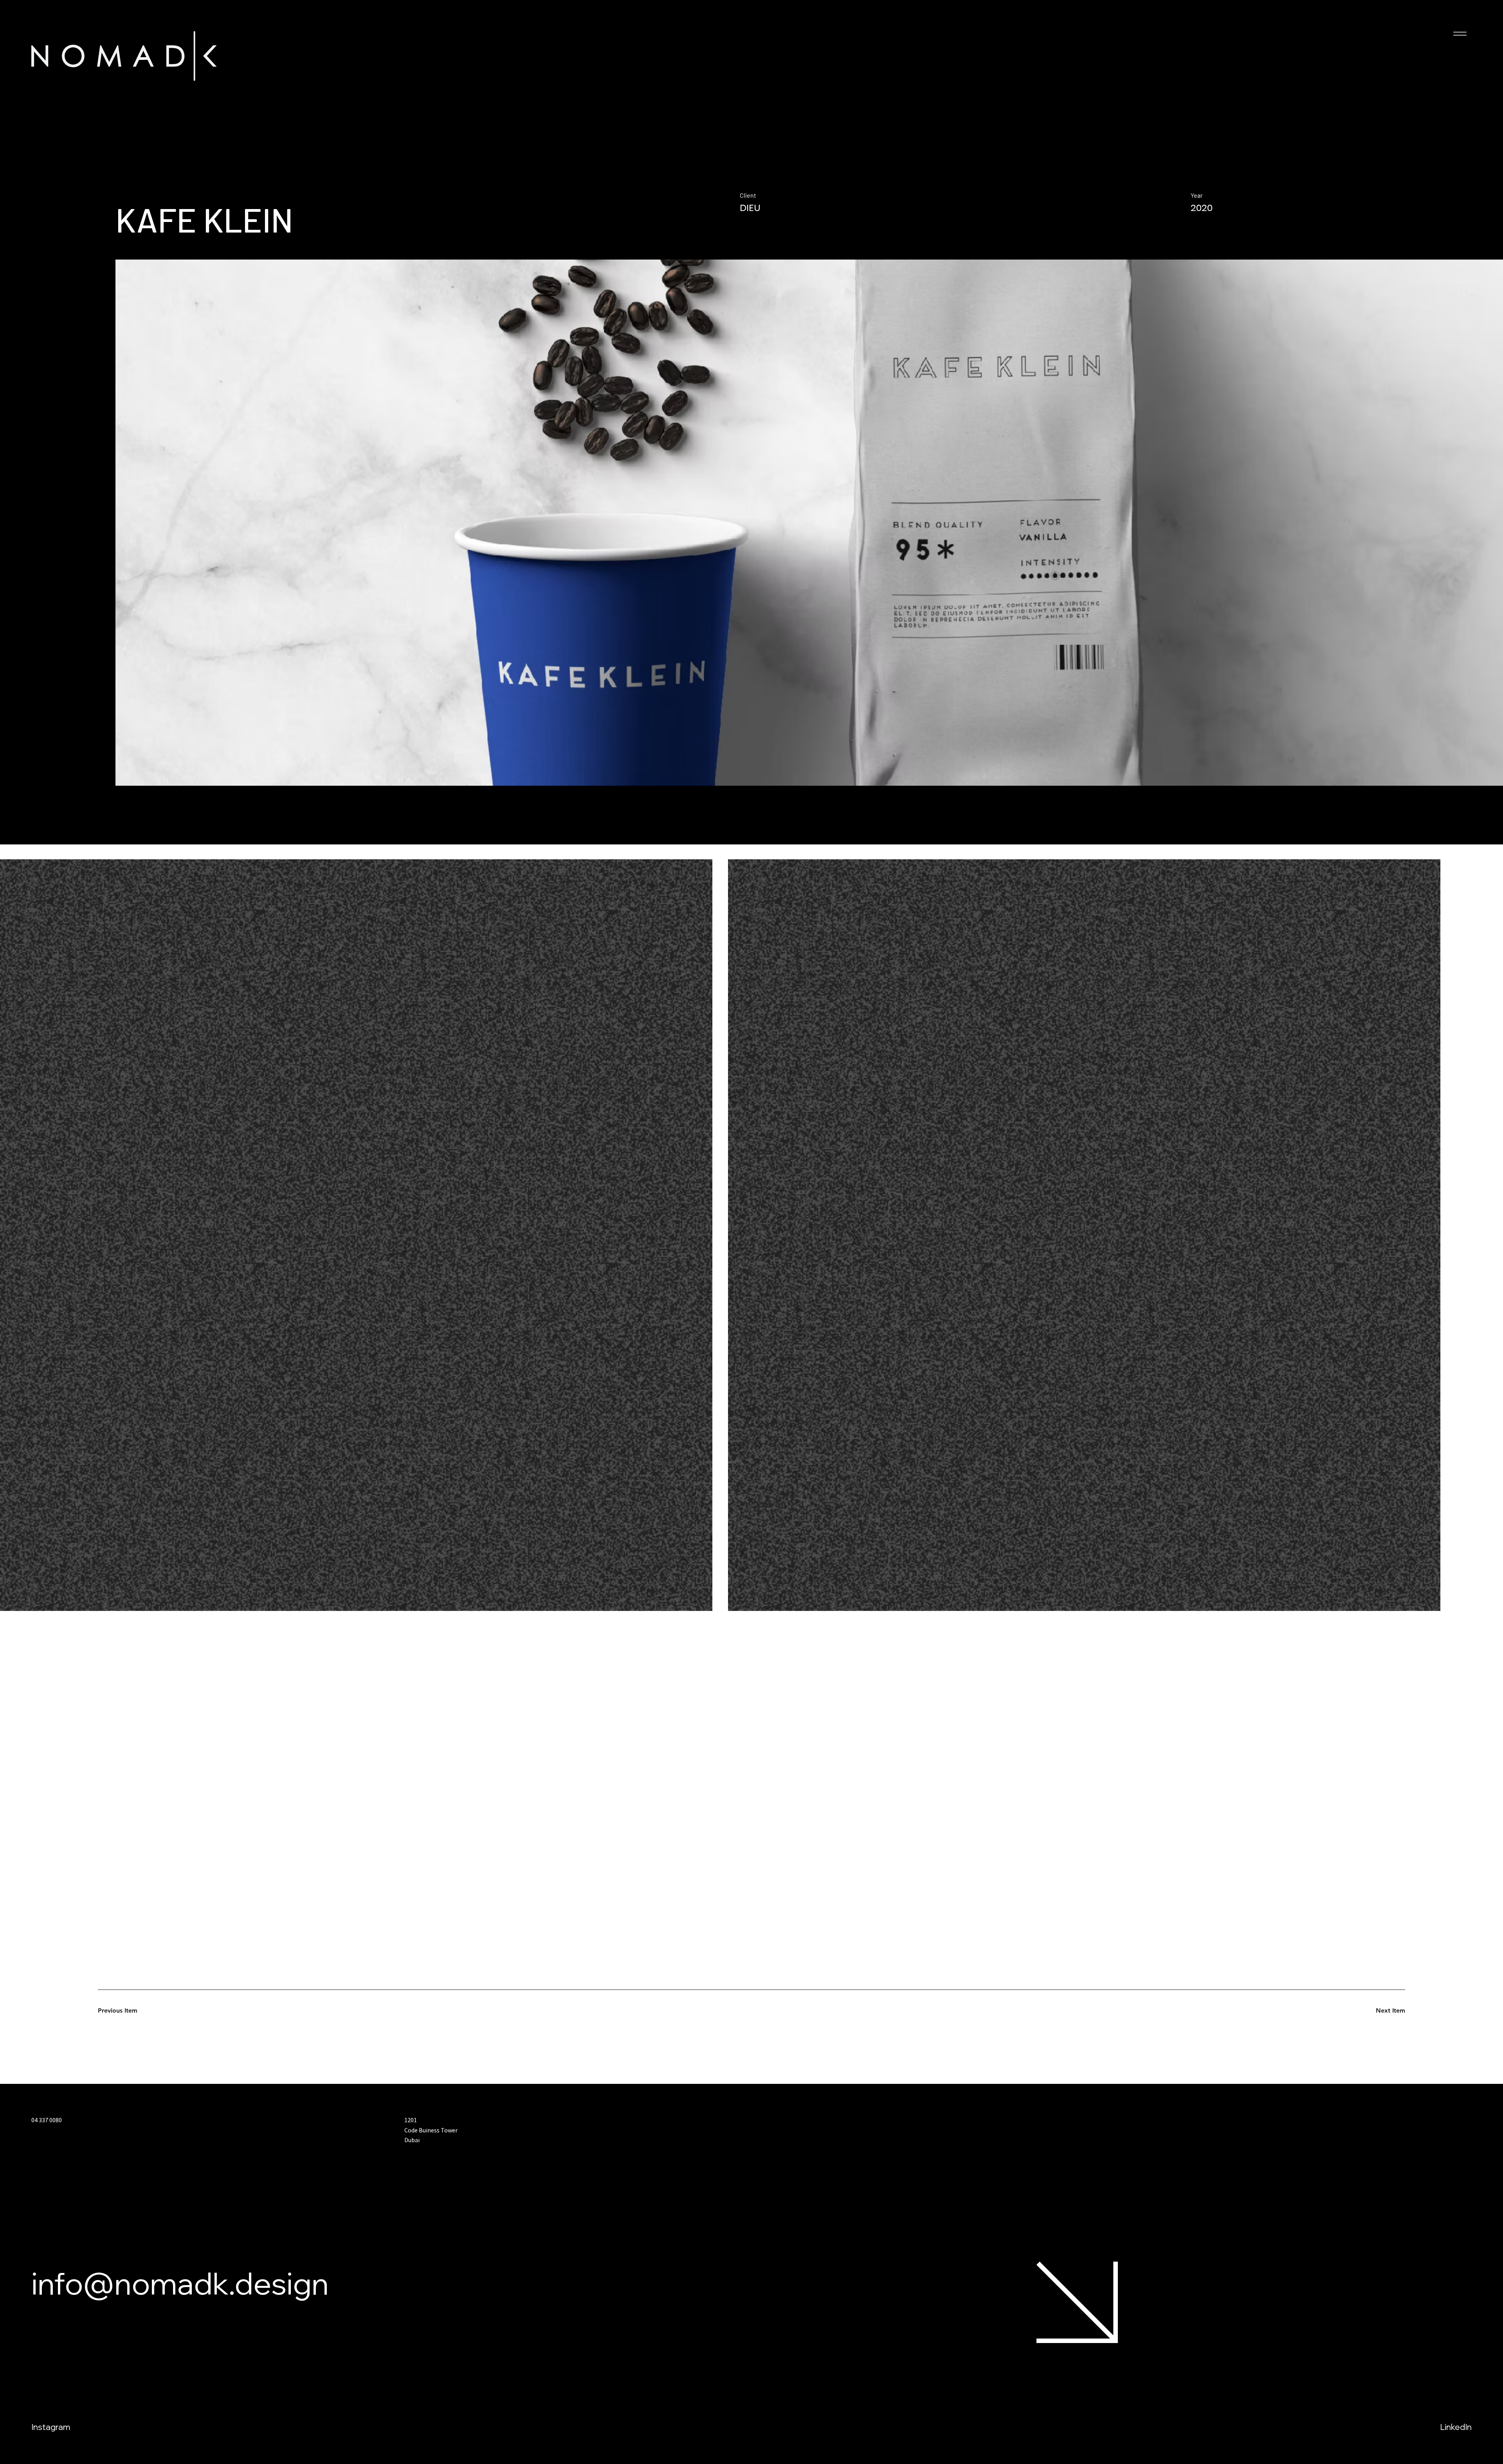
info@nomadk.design (180, 2283)
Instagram (51, 2427)
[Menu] (1460, 34)
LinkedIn (1456, 2427)
